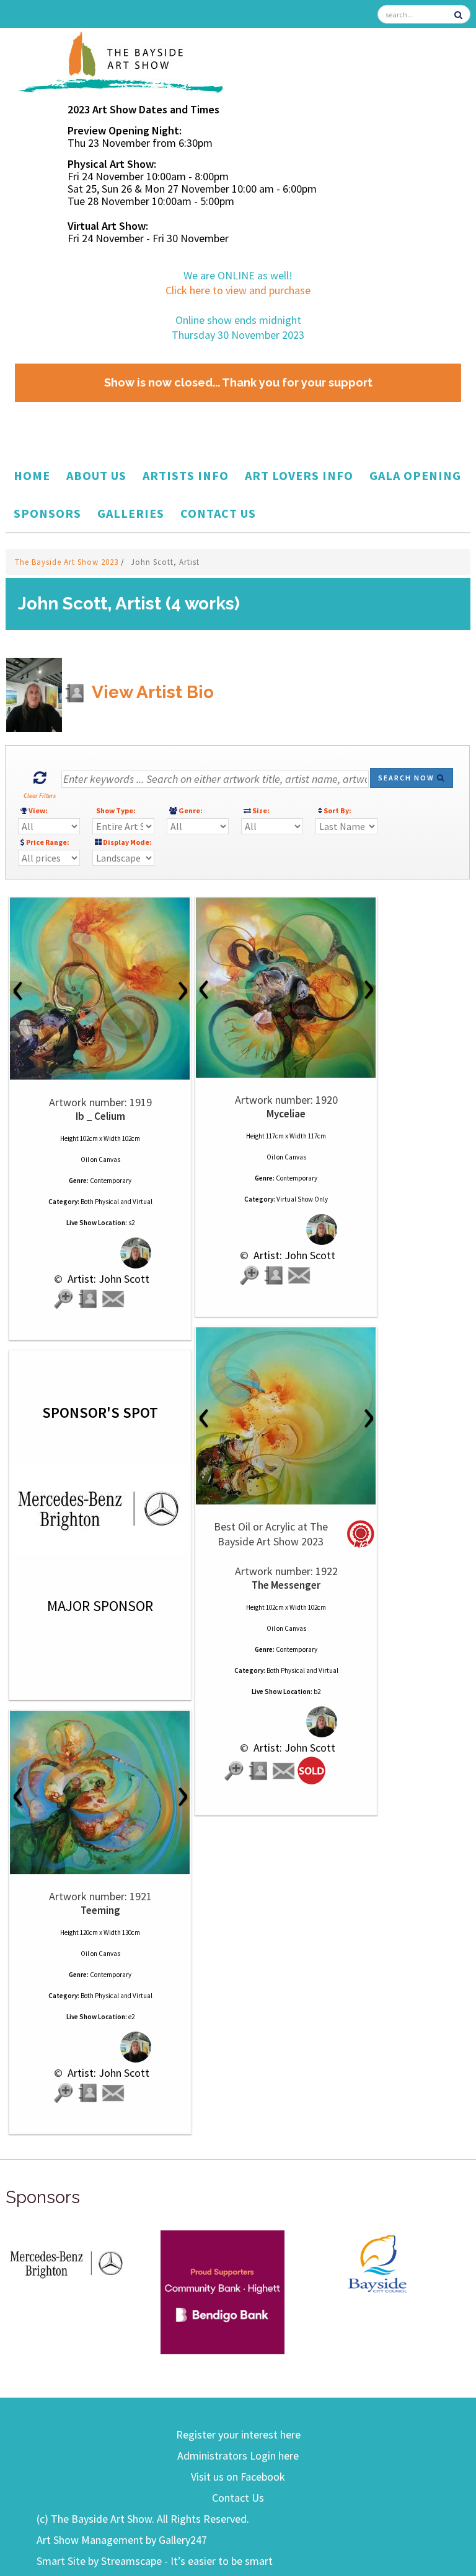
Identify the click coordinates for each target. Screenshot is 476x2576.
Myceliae (286, 1114)
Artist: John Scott (107, 1279)
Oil (85, 1159)
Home (32, 475)
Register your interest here (238, 2434)
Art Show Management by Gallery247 (122, 2540)
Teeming (100, 1910)
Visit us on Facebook (238, 2477)
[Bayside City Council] (377, 2262)
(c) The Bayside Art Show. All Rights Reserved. (143, 2519)
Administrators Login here (238, 2456)
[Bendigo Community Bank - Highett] (223, 2291)
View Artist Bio (151, 692)
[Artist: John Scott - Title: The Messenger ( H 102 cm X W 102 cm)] (286, 1416)
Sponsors (47, 513)
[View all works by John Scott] (100, 1253)
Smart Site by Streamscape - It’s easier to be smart (155, 2561)
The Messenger (286, 1585)
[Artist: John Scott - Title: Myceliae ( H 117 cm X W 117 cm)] (286, 988)
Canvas (109, 1159)
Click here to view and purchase (238, 290)
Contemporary (111, 1181)
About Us (96, 475)
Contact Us (218, 513)
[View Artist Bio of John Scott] (89, 1299)
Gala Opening (415, 475)
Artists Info (186, 475)
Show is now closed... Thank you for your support (238, 382)
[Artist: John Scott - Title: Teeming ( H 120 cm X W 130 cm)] (100, 1792)
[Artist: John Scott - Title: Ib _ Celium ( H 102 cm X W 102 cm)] (100, 989)
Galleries (131, 513)
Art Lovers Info (299, 475)
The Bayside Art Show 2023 (68, 562)
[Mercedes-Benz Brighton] (68, 2262)
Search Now (408, 778)
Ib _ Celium (100, 1116)
